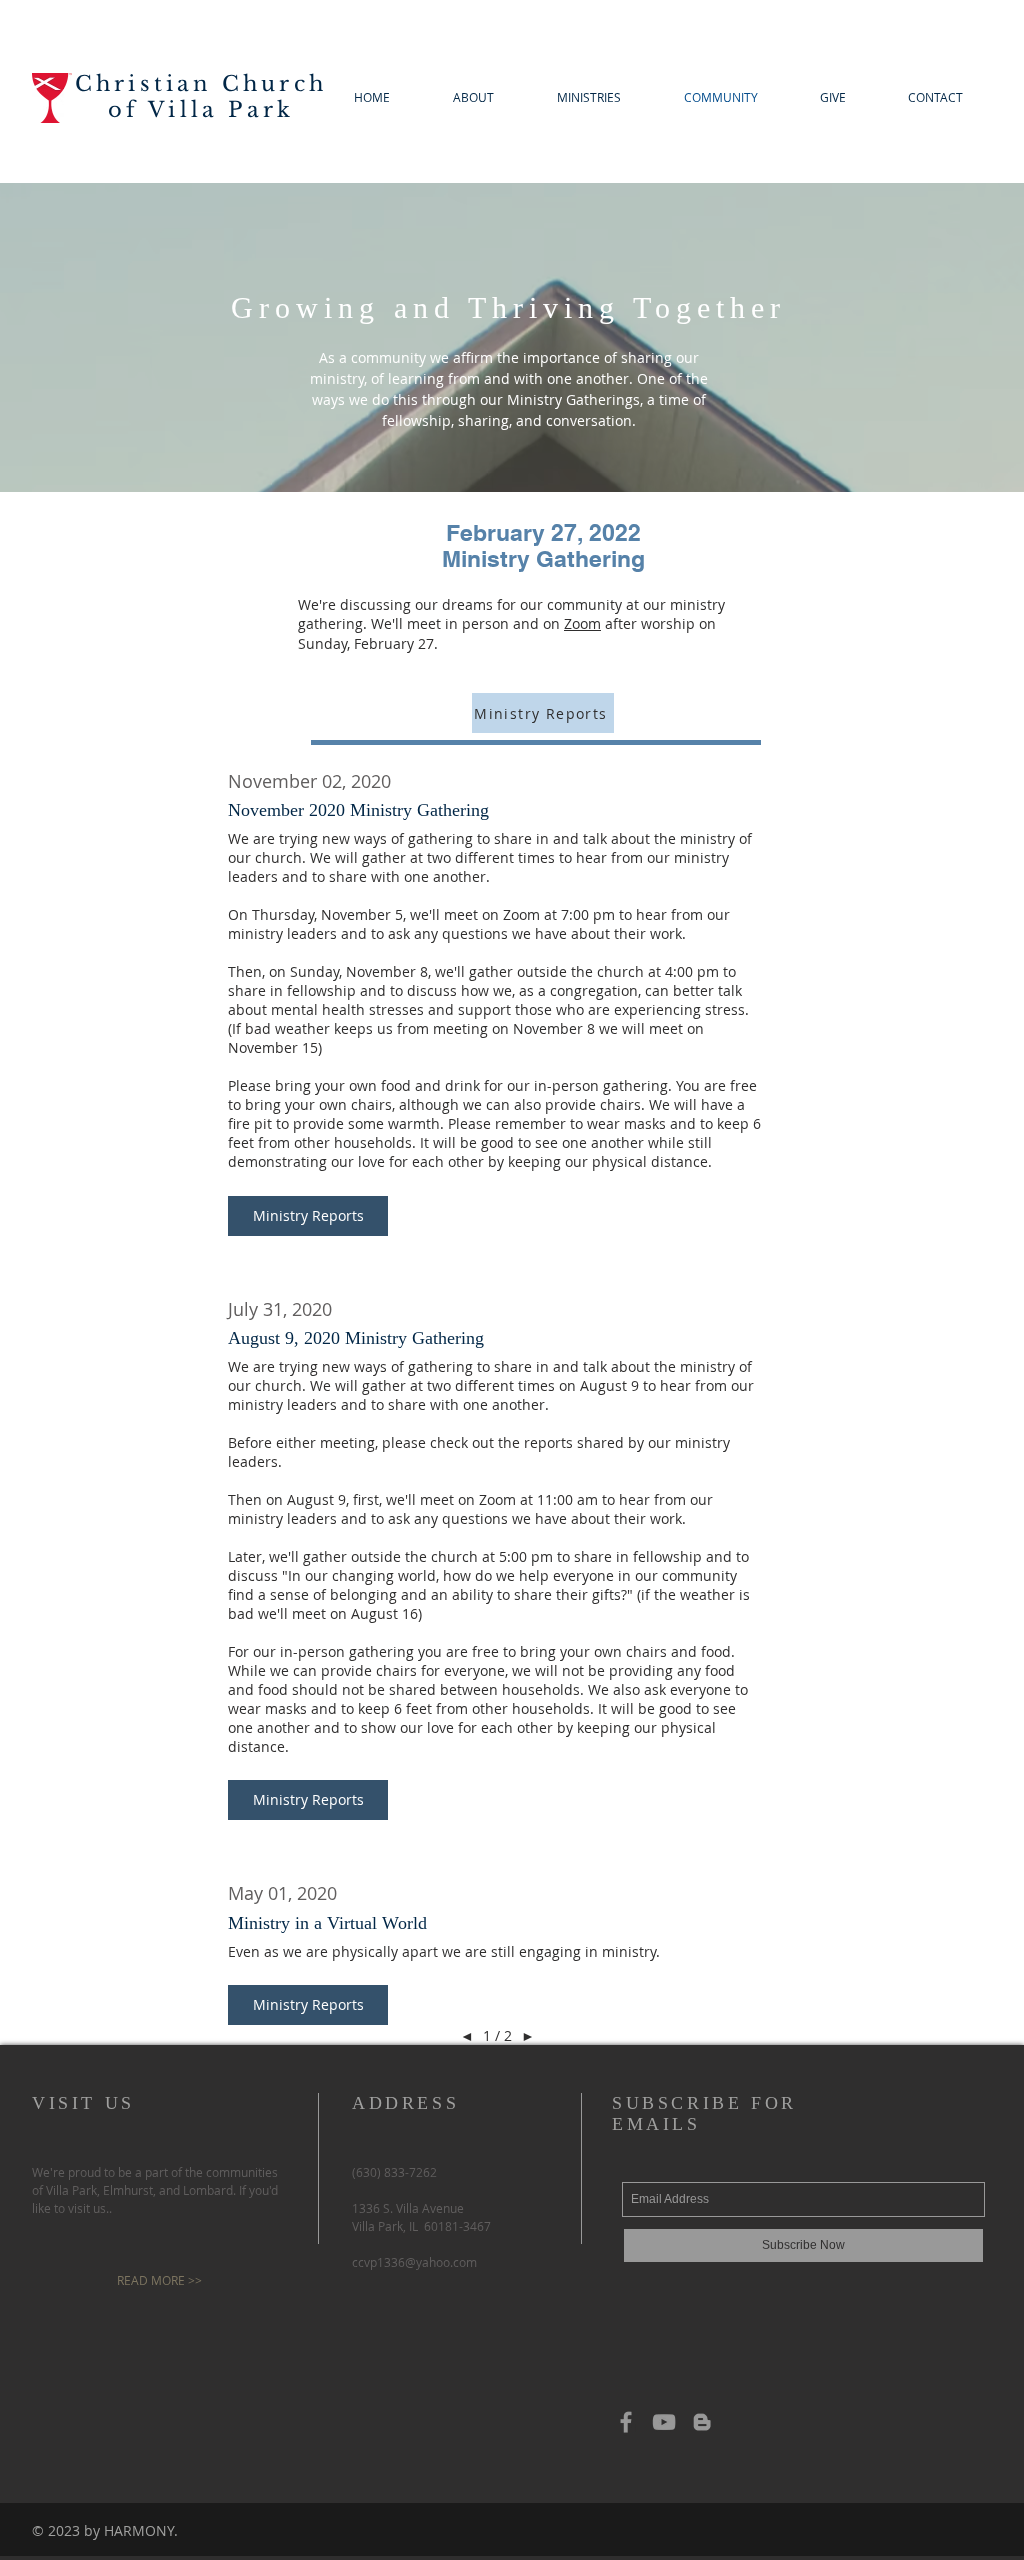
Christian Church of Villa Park (201, 97)
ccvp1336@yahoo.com (414, 2262)
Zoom (582, 623)
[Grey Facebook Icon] (626, 2422)
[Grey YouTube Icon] (664, 2422)
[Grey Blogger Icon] (702, 2422)
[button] (308, 1216)
